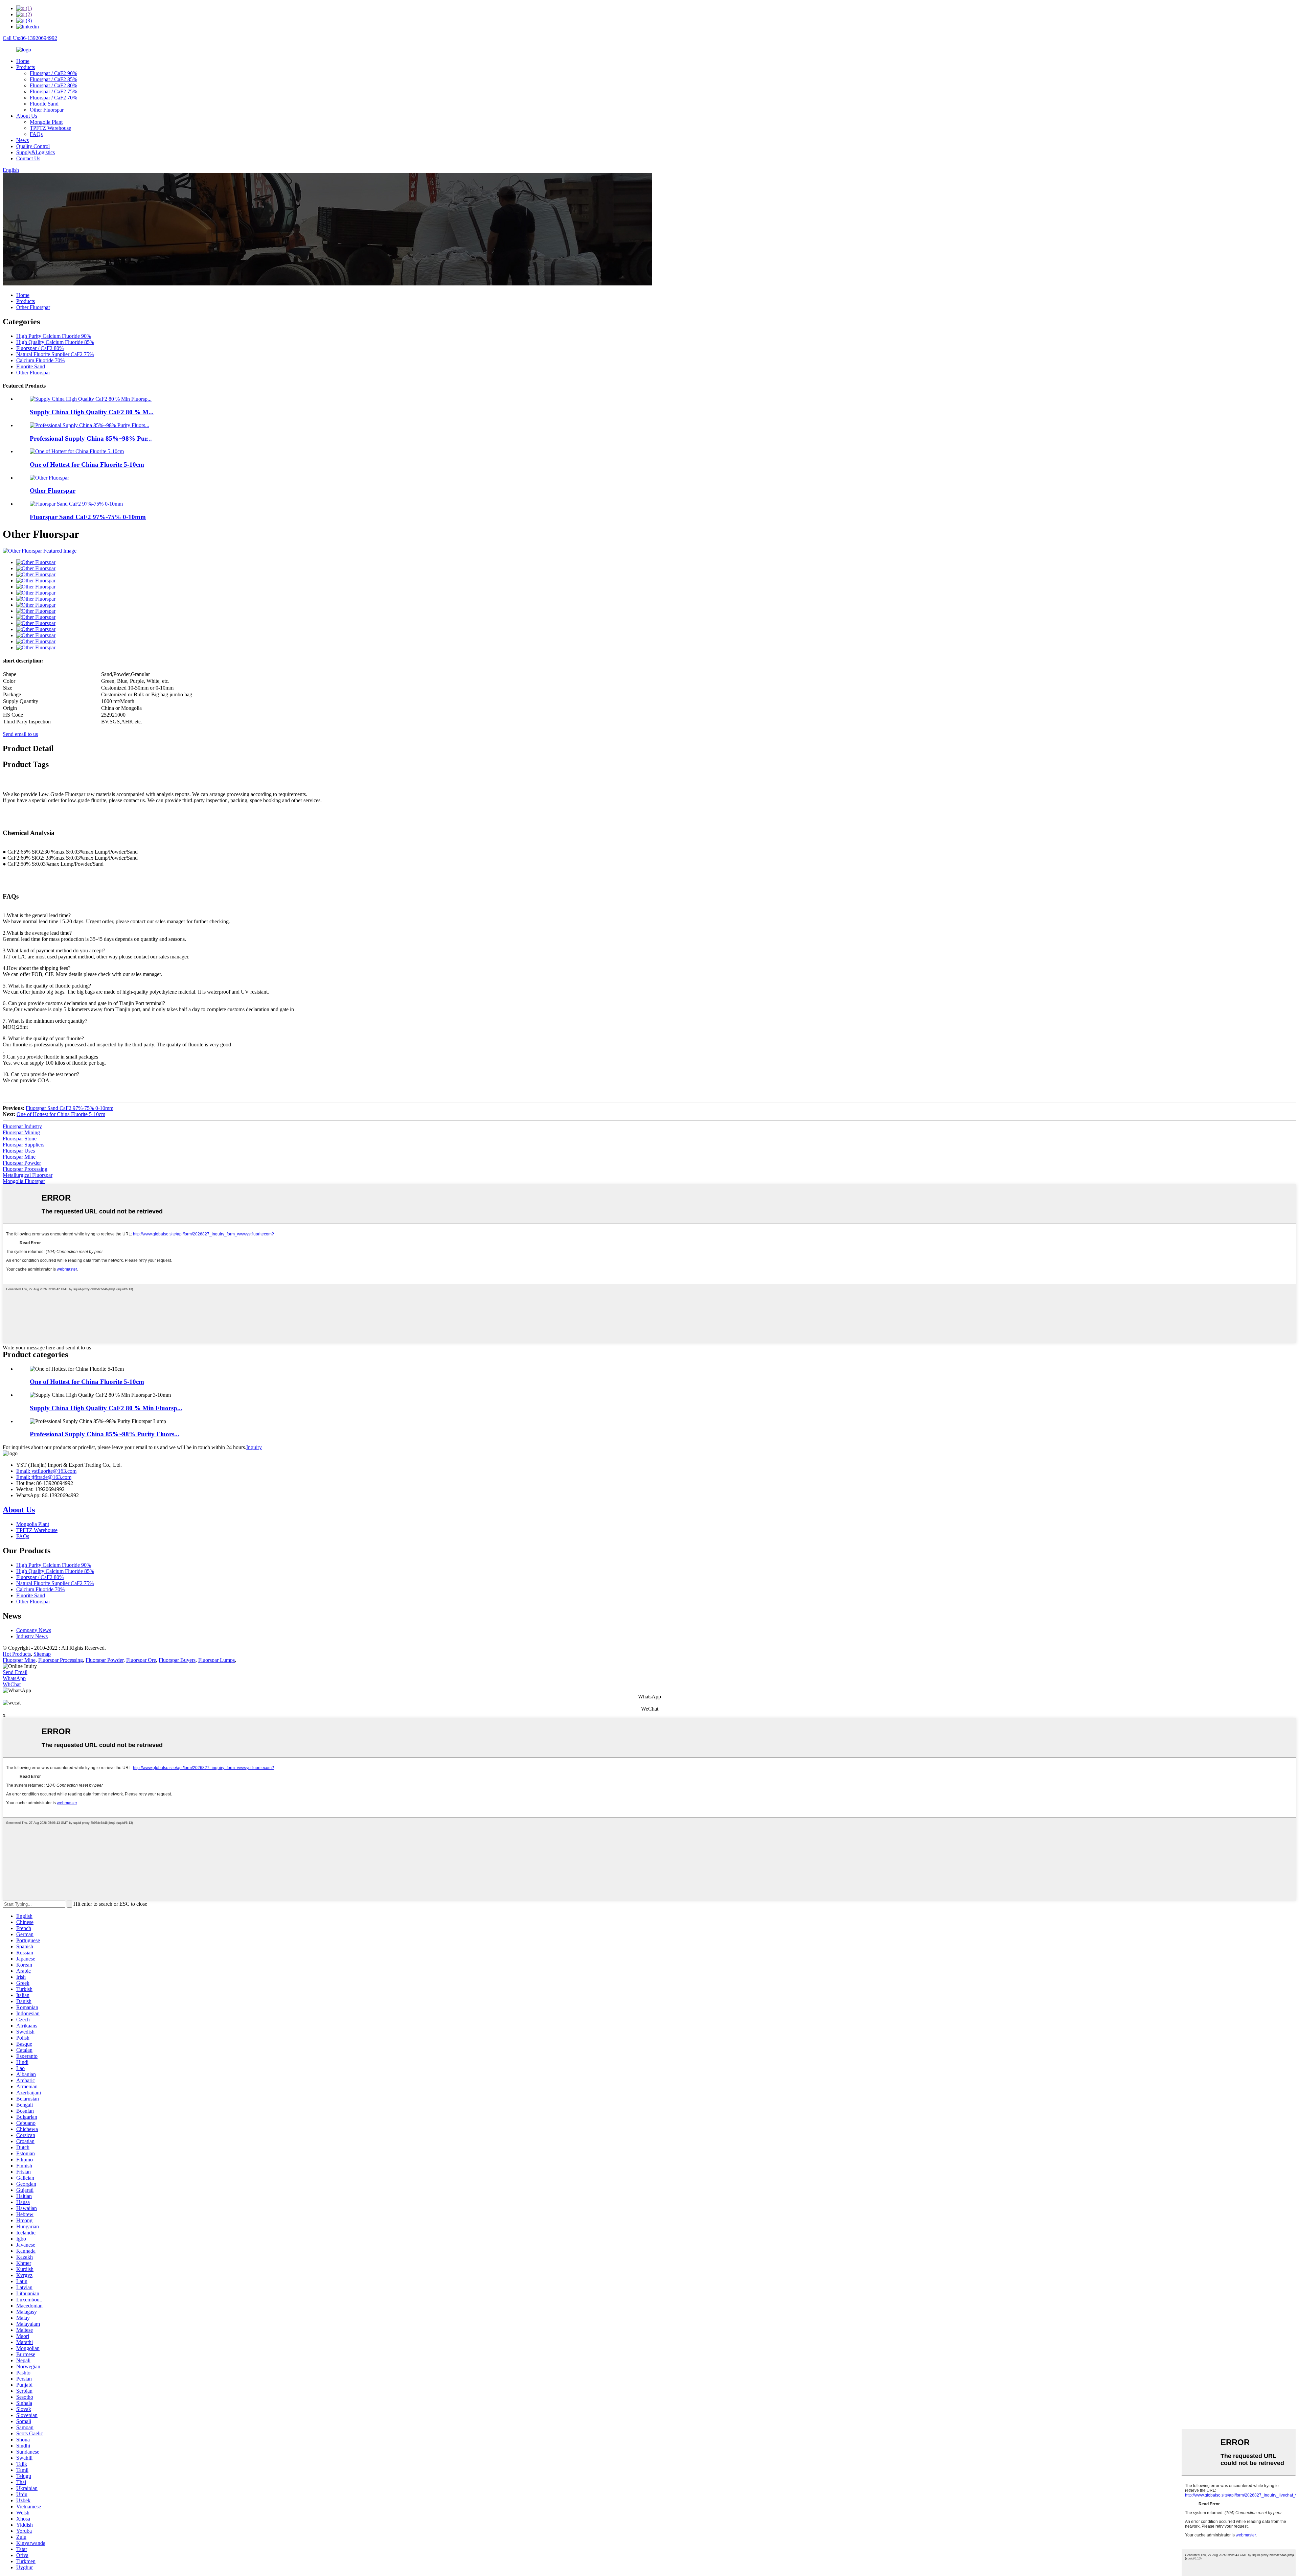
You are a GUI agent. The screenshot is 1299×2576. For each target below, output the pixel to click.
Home (23, 61)
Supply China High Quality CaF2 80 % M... (92, 412)
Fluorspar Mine (19, 1157)
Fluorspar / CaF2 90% (53, 73)
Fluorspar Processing (25, 1169)
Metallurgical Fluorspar (28, 1175)
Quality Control (33, 146)
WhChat (12, 1684)
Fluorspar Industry (22, 1126)
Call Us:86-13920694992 (30, 38)
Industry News (32, 1636)
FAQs (36, 134)
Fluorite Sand (44, 104)
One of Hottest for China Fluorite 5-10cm (87, 465)
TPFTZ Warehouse (50, 128)
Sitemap (42, 1654)
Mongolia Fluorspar (24, 1181)
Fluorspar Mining (21, 1132)
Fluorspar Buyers (177, 1660)
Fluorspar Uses (19, 1151)
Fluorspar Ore (141, 1660)
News (22, 140)
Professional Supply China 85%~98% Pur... (91, 438)
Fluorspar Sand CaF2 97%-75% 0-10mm (88, 517)
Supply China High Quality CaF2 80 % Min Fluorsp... (106, 1408)
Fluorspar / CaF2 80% (53, 85)
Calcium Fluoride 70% (40, 360)
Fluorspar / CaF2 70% (53, 98)
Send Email (15, 1672)
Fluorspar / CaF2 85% (53, 79)
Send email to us (20, 734)
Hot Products (17, 1654)
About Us (27, 116)
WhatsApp (14, 1678)
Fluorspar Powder (22, 1163)
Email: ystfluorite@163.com (46, 1471)
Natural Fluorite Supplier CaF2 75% (55, 354)
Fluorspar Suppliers (24, 1145)
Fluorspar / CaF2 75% (53, 91)
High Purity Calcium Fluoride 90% (54, 336)
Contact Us (28, 158)
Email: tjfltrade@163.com (44, 1477)
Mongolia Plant (46, 122)
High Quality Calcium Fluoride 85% (55, 342)
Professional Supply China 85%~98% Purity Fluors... (105, 1434)
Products (26, 67)
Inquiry (254, 1447)
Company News (34, 1630)
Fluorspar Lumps (216, 1660)
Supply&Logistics (36, 152)
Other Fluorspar (47, 110)
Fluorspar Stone (20, 1139)
